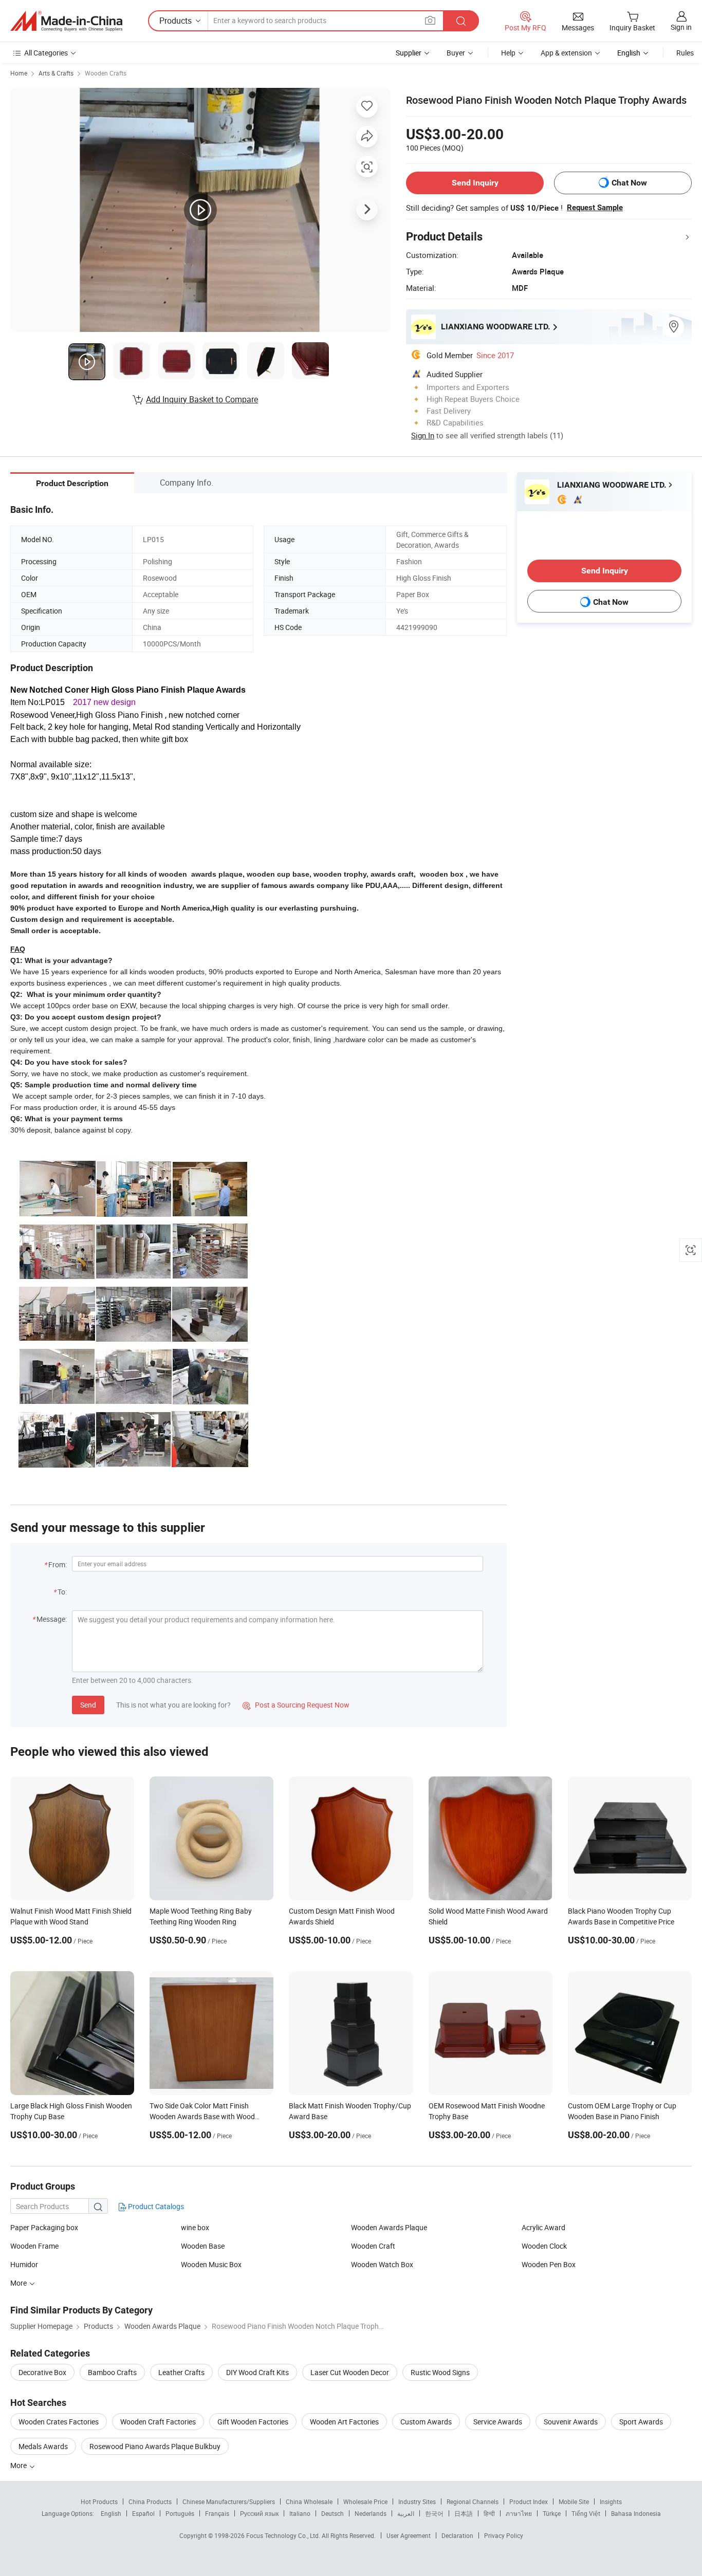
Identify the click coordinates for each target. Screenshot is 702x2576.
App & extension (566, 53)
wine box (195, 2227)
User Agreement (409, 2535)
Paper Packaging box (44, 2227)
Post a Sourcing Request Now (296, 1705)
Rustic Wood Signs (440, 2372)
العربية (406, 2513)
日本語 (464, 2513)
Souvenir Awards (571, 2422)
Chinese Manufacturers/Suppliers (229, 2501)
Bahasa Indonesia (636, 2513)
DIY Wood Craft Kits (257, 2372)
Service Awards (498, 2422)
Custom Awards (426, 2422)
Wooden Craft (373, 2246)
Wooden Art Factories (344, 2422)
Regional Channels (473, 2501)
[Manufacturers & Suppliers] (66, 21)
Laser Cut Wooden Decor (350, 2372)
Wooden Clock (544, 2246)
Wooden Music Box (211, 2264)
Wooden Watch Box (382, 2264)
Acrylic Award (543, 2227)
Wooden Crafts (106, 73)
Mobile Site (574, 2501)
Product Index (529, 2501)
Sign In (423, 435)
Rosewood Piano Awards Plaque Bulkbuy (155, 2446)
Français (217, 2513)
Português (180, 2513)
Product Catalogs (155, 2206)
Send (88, 1705)
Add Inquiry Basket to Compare (202, 399)
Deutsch (332, 2513)
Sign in (681, 27)
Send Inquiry (475, 183)
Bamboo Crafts (112, 2372)
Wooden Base (203, 2246)
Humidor (24, 2264)
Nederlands (371, 2513)
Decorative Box (42, 2372)
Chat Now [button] (629, 183)
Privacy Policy (504, 2535)
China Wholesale (309, 2501)
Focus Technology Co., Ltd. (284, 2535)
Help (508, 53)
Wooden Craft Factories (158, 2422)
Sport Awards (641, 2422)
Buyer (456, 53)
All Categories (46, 53)
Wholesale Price (365, 2501)
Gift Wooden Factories (253, 2422)
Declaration (457, 2535)
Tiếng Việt (586, 2513)
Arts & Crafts (56, 73)
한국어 (434, 2513)
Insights (611, 2501)
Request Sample (595, 208)
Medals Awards (43, 2446)
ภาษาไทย (519, 2513)
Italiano (300, 2513)
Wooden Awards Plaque (389, 2227)
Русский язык (259, 2513)
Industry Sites (417, 2501)
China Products (150, 2501)
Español (143, 2513)
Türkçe (552, 2513)
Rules (685, 53)
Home (19, 73)
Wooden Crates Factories (59, 2422)
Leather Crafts (181, 2372)
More (19, 2465)
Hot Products (99, 2501)
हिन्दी (489, 2513)
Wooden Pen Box (549, 2264)
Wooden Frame (34, 2246)
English (111, 2513)
